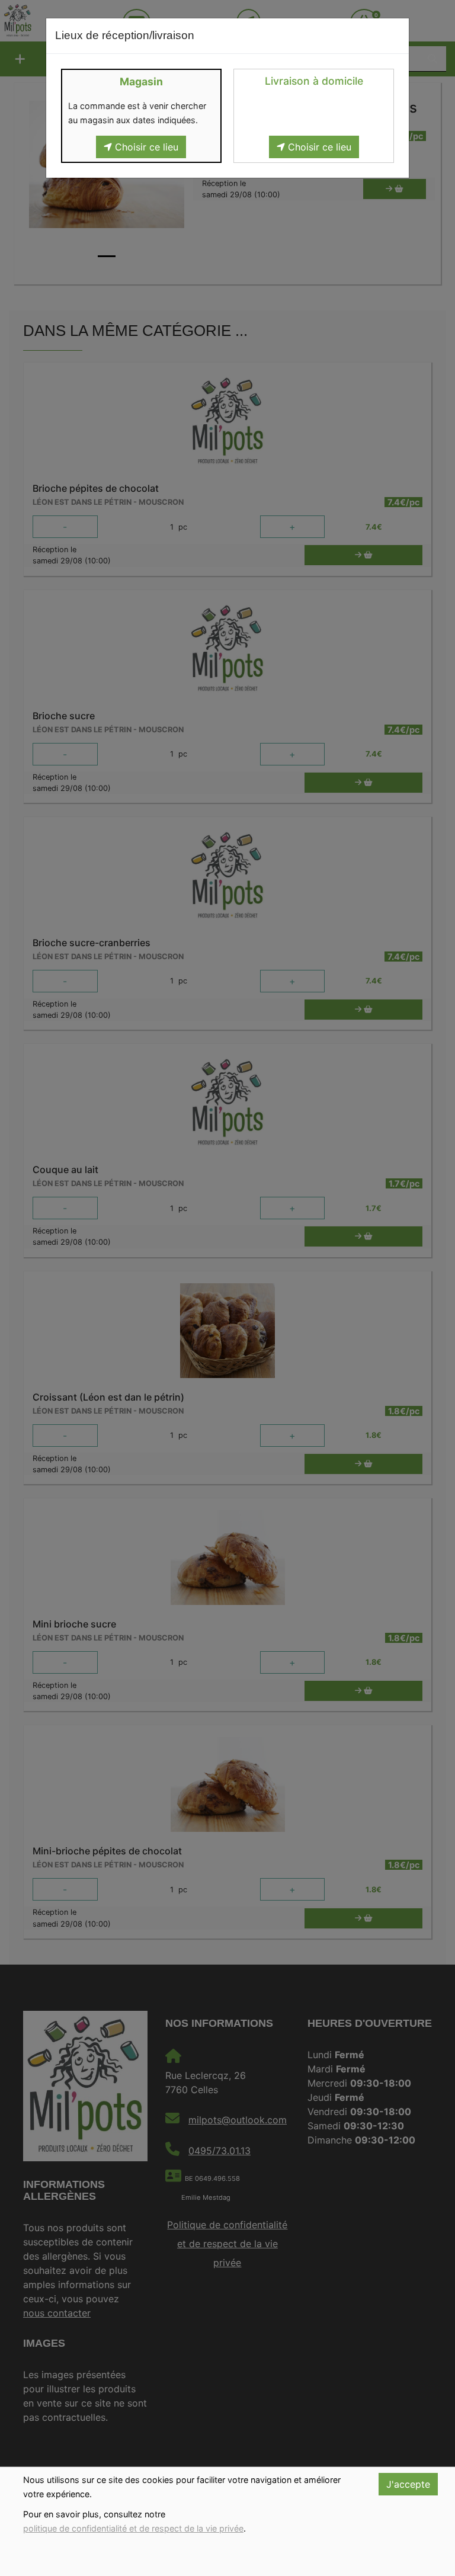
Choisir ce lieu (145, 147)
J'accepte (408, 2484)
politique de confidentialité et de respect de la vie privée (133, 2528)
